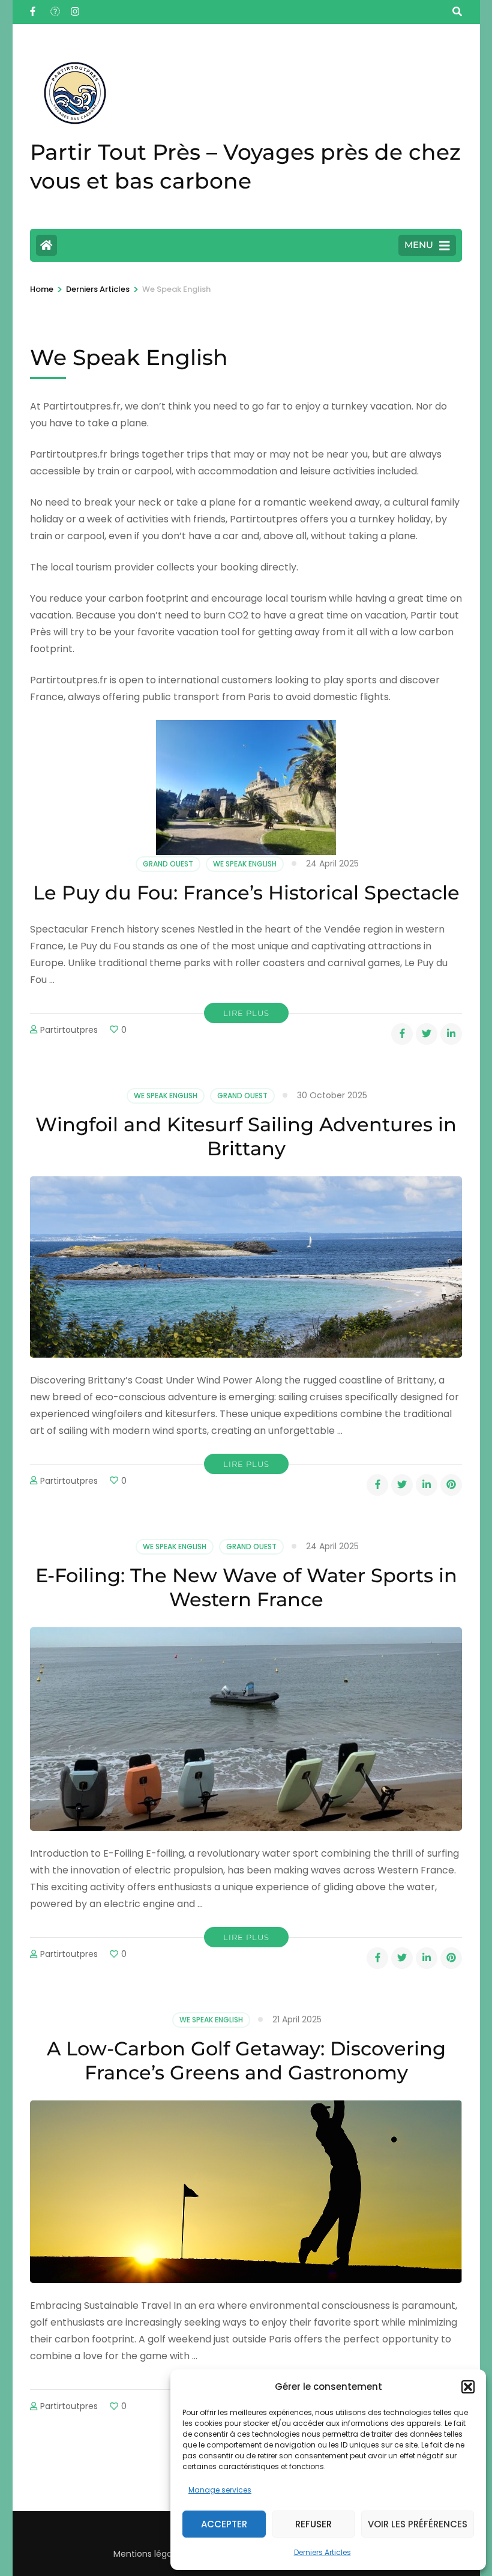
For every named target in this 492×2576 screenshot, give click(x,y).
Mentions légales (148, 2554)
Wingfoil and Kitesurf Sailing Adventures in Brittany (246, 1136)
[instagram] (75, 8)
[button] (468, 2387)
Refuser (313, 2524)
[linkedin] (451, 1034)
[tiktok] (55, 8)
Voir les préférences (418, 2524)
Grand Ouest (168, 864)
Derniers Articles (322, 2552)
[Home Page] (46, 245)
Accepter (224, 2524)
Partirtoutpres (69, 1030)
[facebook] (34, 8)
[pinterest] (451, 1485)
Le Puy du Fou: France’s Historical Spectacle (246, 893)
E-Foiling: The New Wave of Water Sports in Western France (246, 1587)
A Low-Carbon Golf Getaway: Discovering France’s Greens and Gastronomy (246, 2060)
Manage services (220, 2490)
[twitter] (427, 1034)
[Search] (457, 12)
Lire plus (246, 1013)
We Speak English (245, 864)
